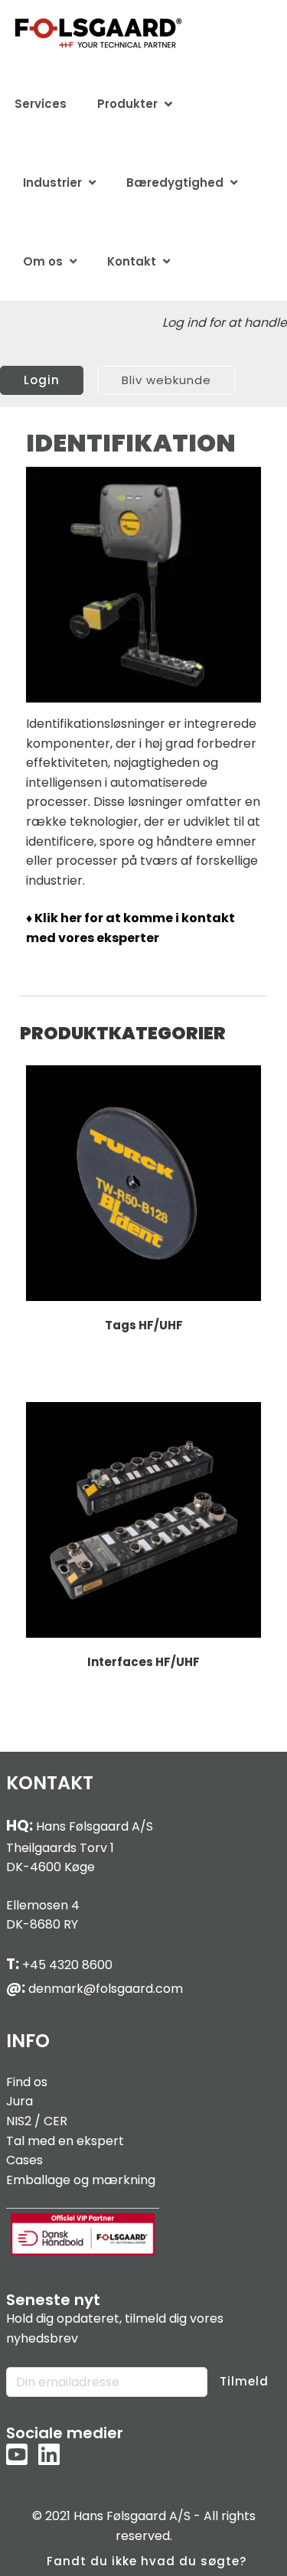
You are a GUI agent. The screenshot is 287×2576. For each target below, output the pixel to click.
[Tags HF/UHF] (144, 1183)
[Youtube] (17, 2456)
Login (42, 380)
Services (41, 104)
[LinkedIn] (49, 2456)
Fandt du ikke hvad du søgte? (147, 2561)
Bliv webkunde (166, 380)
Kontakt (132, 261)
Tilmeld (244, 2381)
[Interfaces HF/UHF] (144, 1520)
